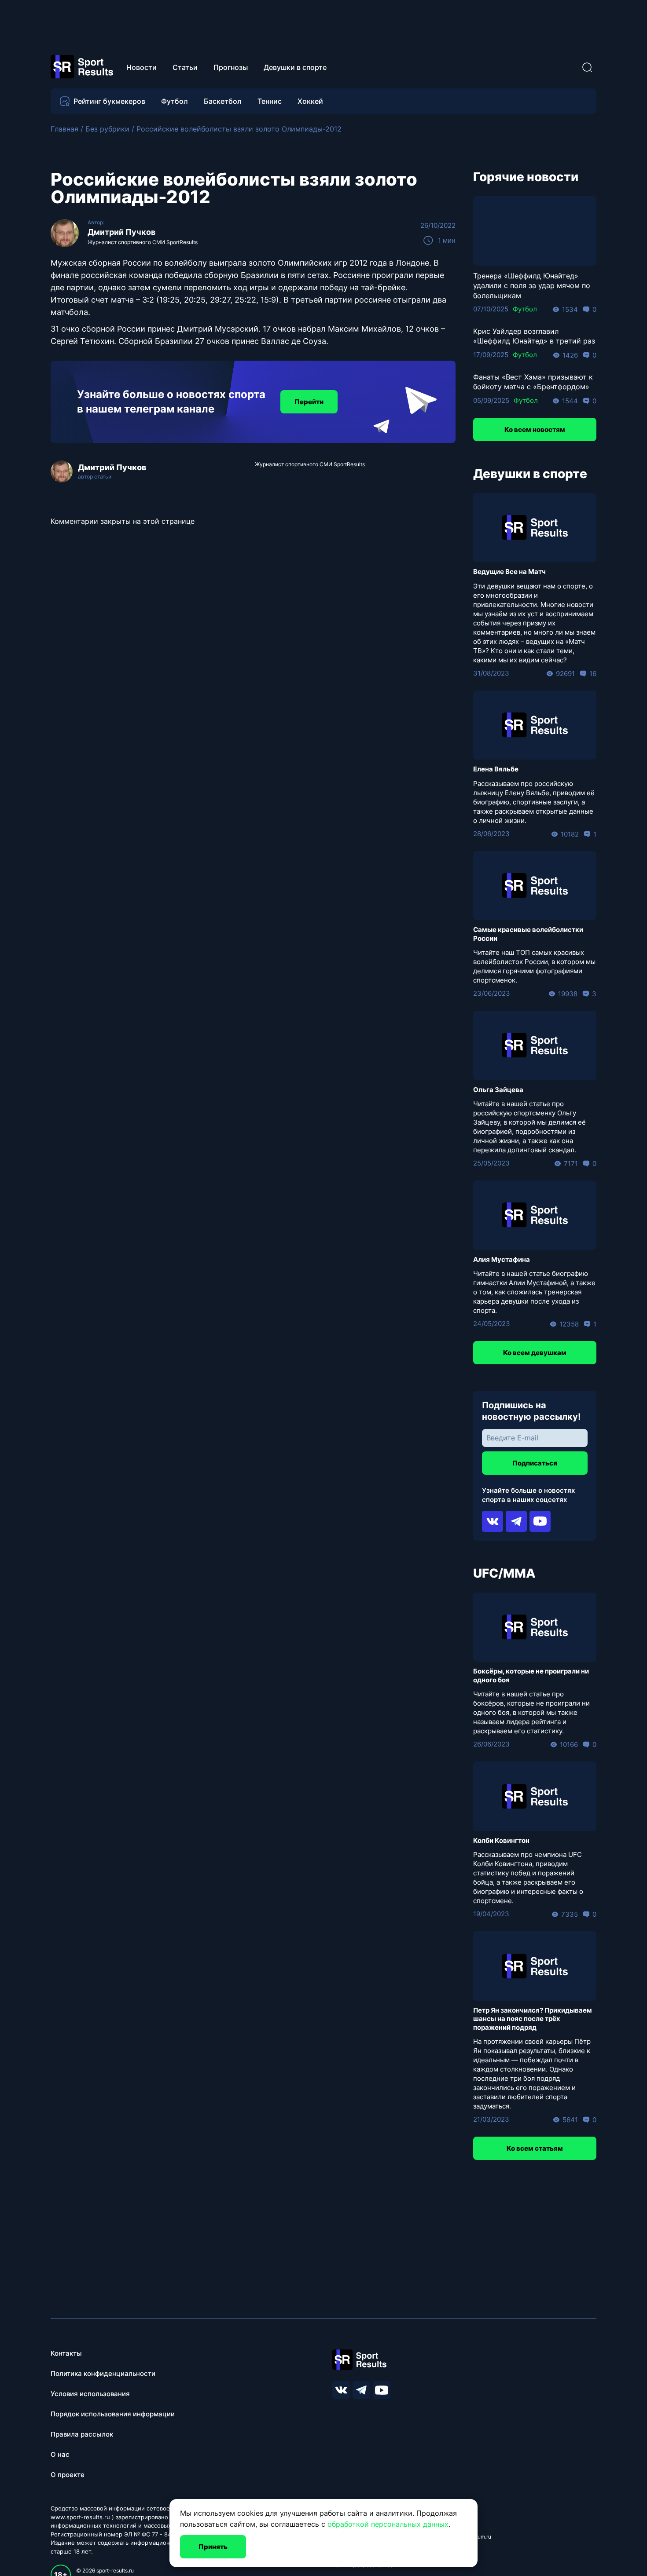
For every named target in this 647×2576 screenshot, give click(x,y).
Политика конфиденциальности (103, 2373)
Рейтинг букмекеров (109, 101)
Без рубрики (107, 129)
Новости (142, 67)
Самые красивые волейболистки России (528, 934)
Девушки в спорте (295, 67)
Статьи (185, 67)
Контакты (66, 2353)
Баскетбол (223, 101)
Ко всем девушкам (535, 1353)
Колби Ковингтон (501, 1840)
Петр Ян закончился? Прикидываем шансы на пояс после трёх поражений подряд (533, 2019)
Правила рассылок (82, 2434)
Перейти (309, 402)
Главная (64, 129)
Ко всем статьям (535, 2148)
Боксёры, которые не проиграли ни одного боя (531, 1675)
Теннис (270, 101)
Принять (213, 2547)
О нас (60, 2454)
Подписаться (535, 1463)
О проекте (68, 2475)
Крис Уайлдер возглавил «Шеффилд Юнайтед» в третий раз (534, 336)
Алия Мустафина (502, 1259)
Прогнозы (231, 67)
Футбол (175, 101)
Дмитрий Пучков (121, 232)
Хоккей (310, 101)
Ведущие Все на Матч (509, 572)
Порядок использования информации (113, 2414)
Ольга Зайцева (498, 1090)
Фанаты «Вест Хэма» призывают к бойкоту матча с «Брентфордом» (533, 382)
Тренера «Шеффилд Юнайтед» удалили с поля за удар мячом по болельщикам (532, 286)
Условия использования (90, 2394)
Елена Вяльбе (496, 769)
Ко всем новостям (535, 429)
